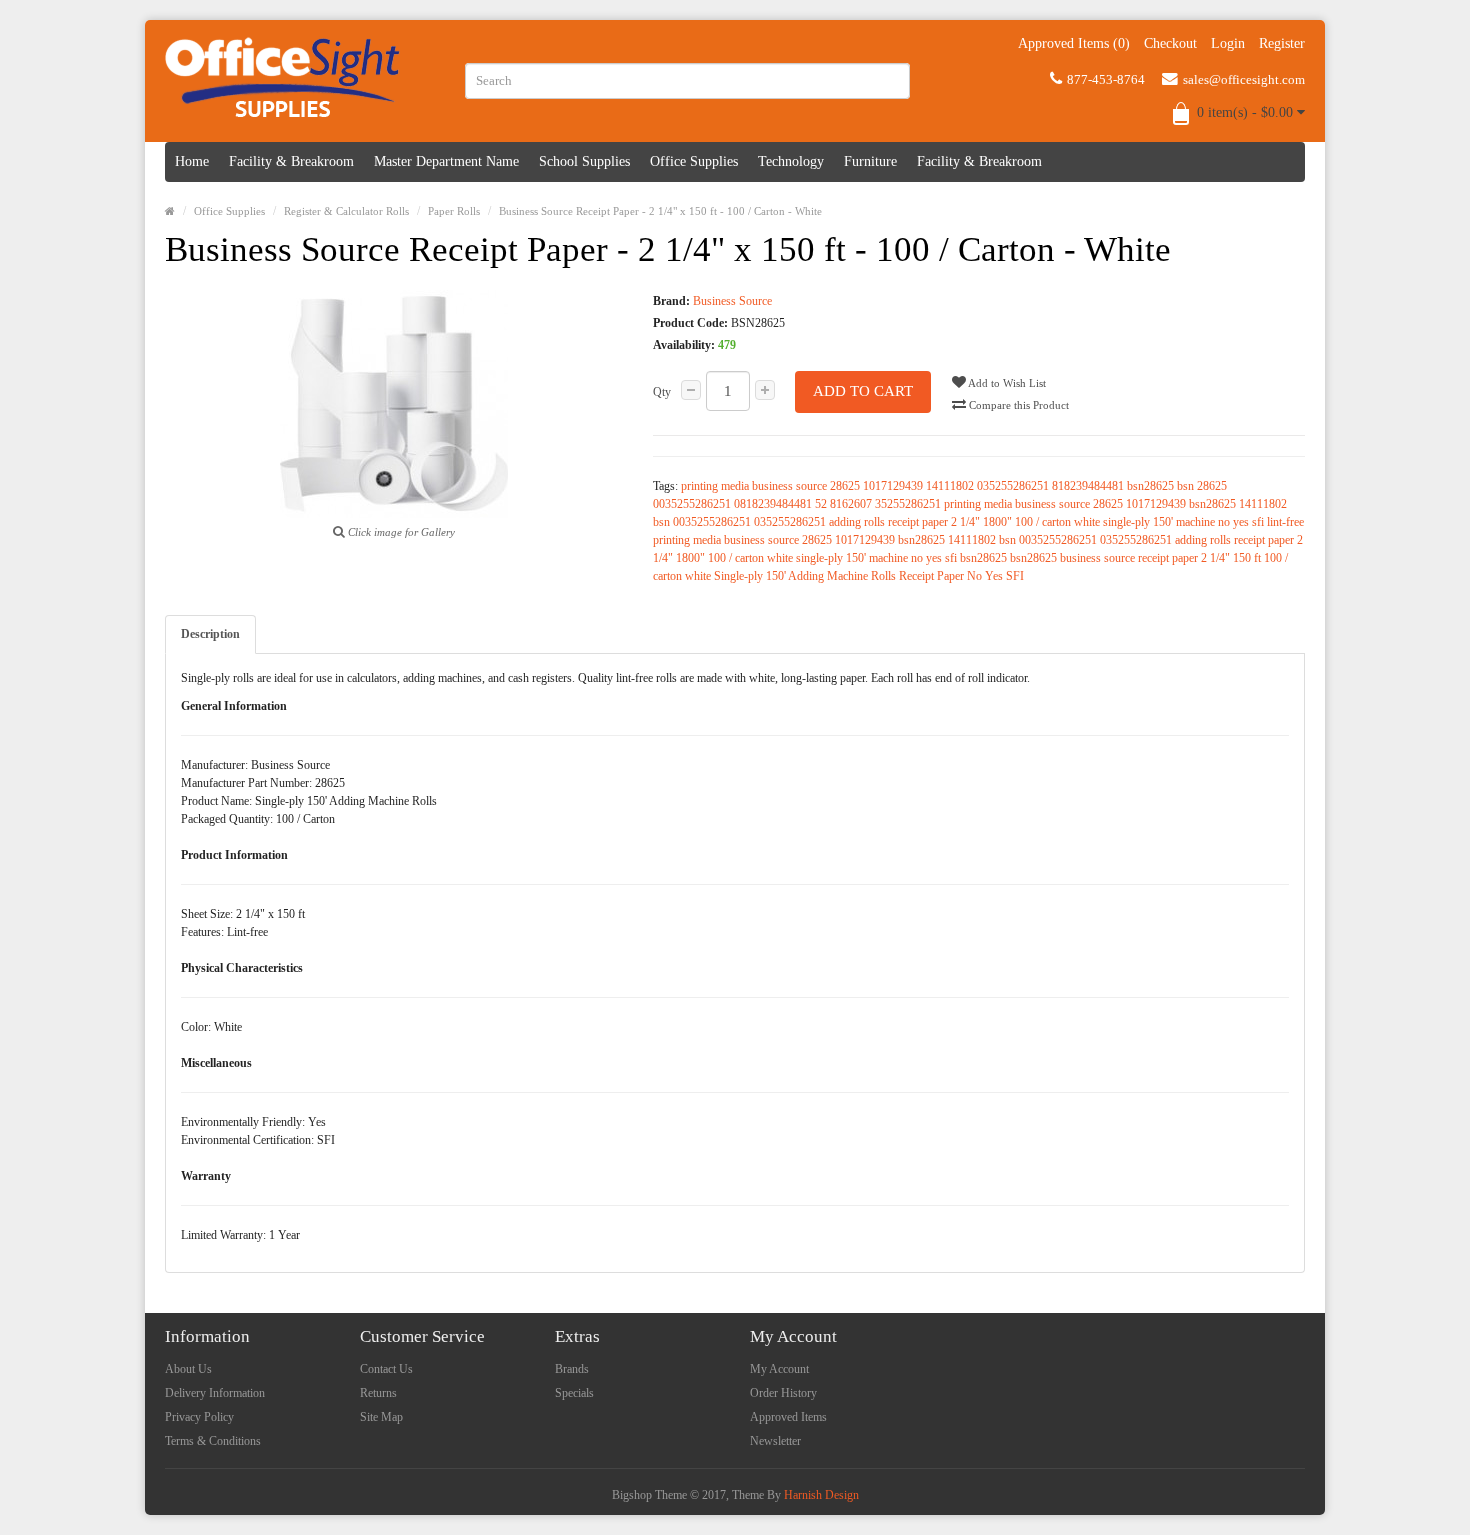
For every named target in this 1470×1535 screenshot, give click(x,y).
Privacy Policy (199, 1417)
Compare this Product (1017, 405)
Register (1282, 43)
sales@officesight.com (1244, 79)
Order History (783, 1393)
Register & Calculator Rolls (346, 211)
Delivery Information (215, 1393)
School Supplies (584, 161)
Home (192, 161)
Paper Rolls (454, 211)
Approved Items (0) (1074, 43)
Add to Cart (863, 391)
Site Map (381, 1417)
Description (210, 634)
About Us (188, 1369)
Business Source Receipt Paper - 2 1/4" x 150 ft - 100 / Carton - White (660, 211)
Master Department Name (446, 161)
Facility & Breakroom (291, 161)
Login (1228, 43)
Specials (574, 1393)
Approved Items (788, 1417)
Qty (662, 392)
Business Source (732, 301)
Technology (791, 161)
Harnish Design (821, 1495)
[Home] (170, 211)
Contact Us (386, 1369)
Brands (572, 1369)
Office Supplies (694, 161)
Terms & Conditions (213, 1441)
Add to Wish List (1006, 383)
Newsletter (775, 1441)
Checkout (1170, 43)
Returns (378, 1393)
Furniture (870, 161)
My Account (779, 1369)
